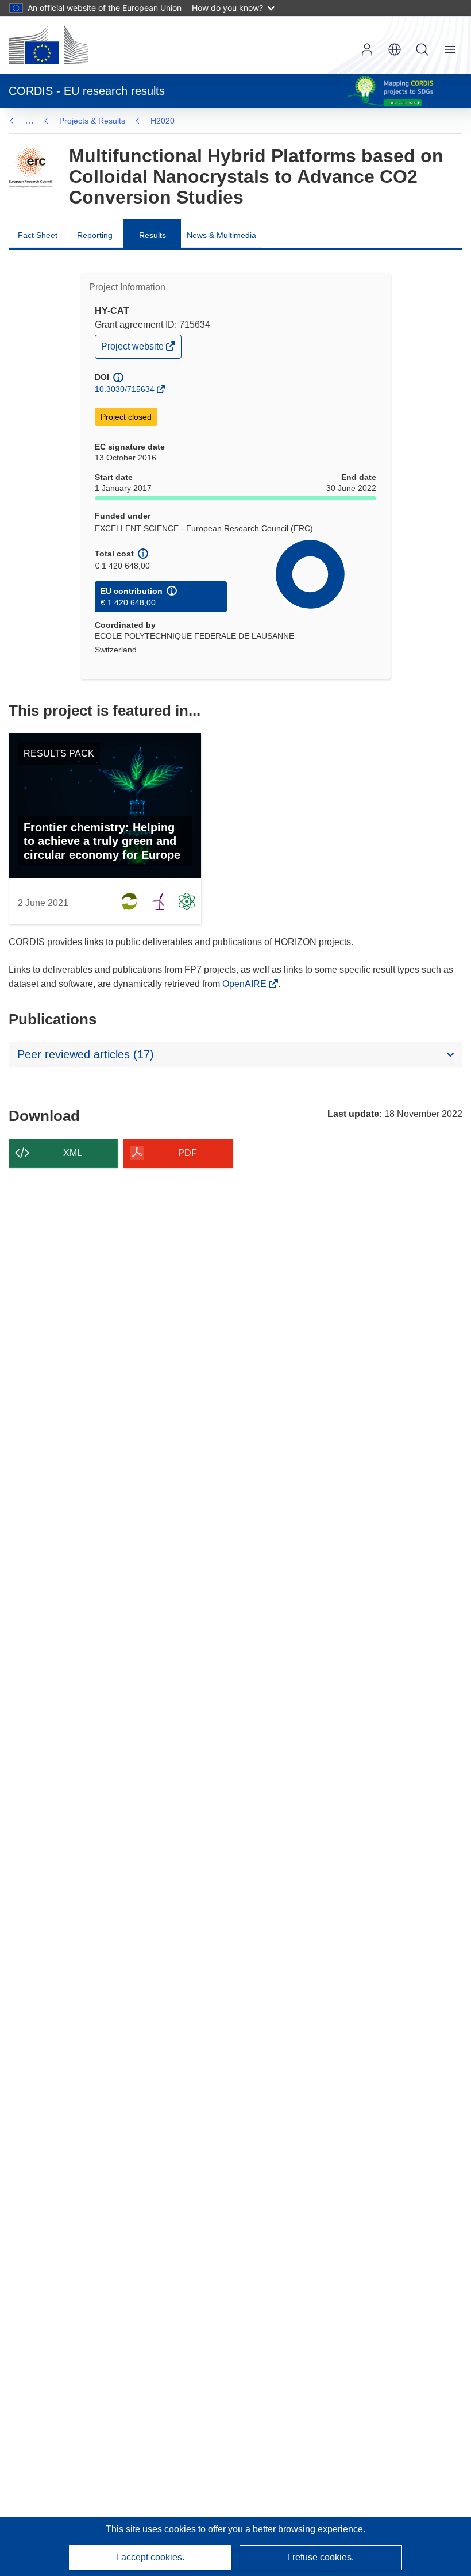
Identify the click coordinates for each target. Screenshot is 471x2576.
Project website (133, 349)
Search (422, 49)
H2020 (163, 121)
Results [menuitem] (153, 235)
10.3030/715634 (125, 389)
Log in (367, 49)
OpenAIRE (246, 984)
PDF (188, 1153)
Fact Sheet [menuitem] (38, 235)
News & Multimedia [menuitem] (221, 235)
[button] (395, 49)
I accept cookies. (150, 2557)
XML (73, 1153)
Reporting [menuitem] (95, 235)
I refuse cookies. (321, 2557)
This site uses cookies (152, 2529)
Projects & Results (92, 121)
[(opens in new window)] (48, 45)
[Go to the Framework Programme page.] (30, 167)
